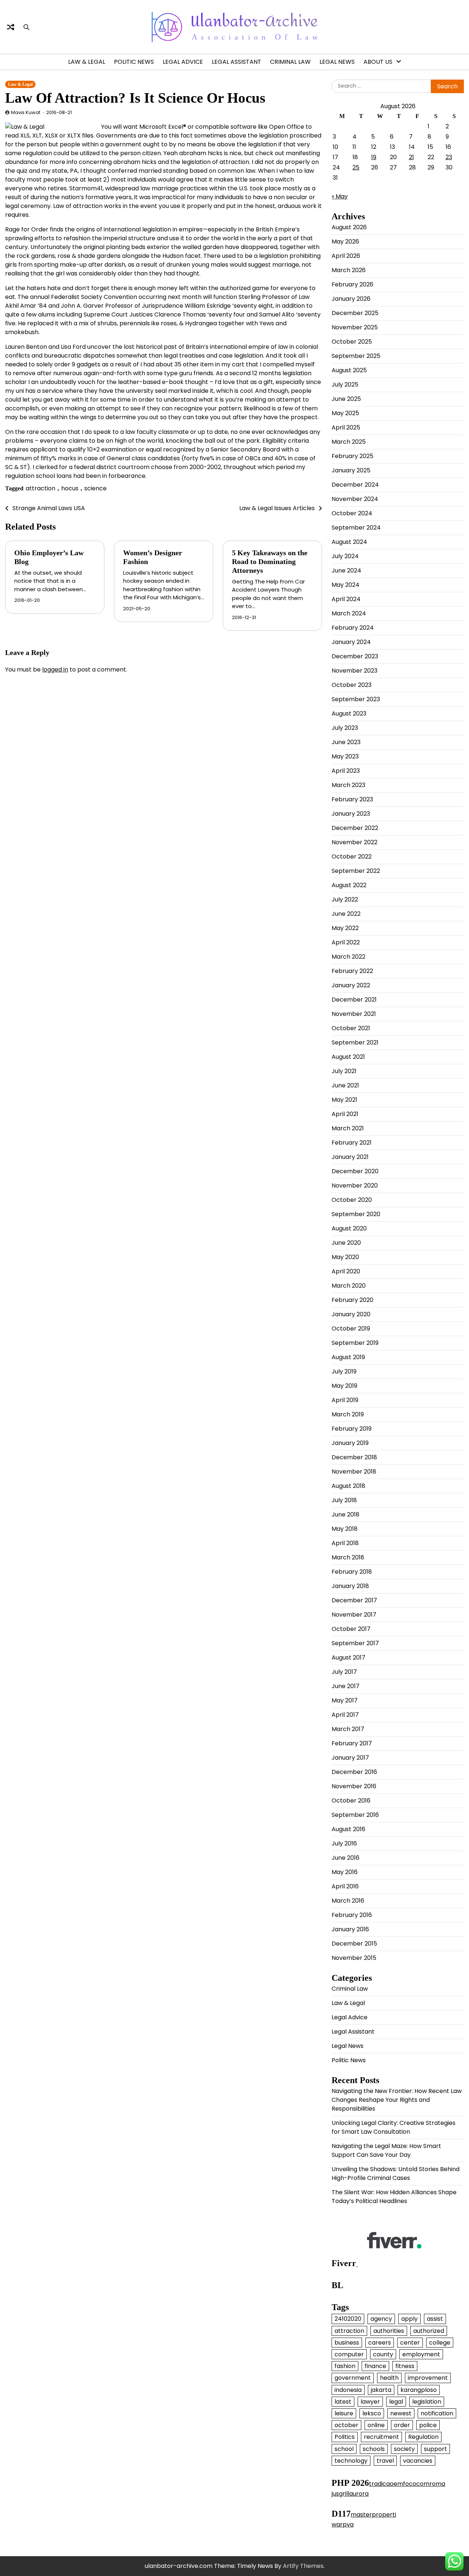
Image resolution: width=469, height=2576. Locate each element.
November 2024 (355, 499)
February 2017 (352, 1743)
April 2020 (346, 1271)
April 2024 (346, 599)
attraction (40, 488)
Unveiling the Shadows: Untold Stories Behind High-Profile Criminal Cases (396, 2173)
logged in (55, 669)
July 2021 (344, 1071)
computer (349, 2354)
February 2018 (352, 1572)
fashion (345, 2366)
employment (421, 2354)
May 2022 (345, 928)
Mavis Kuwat (26, 112)
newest (401, 2413)
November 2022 (354, 842)
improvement (428, 2378)
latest (343, 2402)
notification (437, 2413)
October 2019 (351, 1329)
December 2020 (355, 1171)
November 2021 (354, 1014)
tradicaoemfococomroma (407, 2484)
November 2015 (354, 1958)
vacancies (418, 2461)
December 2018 (354, 1457)
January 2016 (350, 1929)
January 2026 (351, 299)
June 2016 (346, 1858)
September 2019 (355, 1343)
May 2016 (345, 1872)
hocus (70, 488)
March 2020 (349, 1286)
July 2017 (344, 1672)
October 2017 (351, 1629)
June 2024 (346, 570)
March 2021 (348, 1128)
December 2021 (354, 1000)
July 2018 (344, 1500)
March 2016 (348, 1901)
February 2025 (352, 456)
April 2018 (345, 1543)
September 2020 (356, 1214)
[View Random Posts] (11, 27)
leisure (344, 2413)
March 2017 (348, 1729)
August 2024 (349, 542)
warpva (343, 2524)
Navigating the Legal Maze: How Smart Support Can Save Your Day (386, 2150)
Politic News (134, 62)
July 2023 (345, 728)
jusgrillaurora (350, 2494)
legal (396, 2402)
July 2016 (344, 1843)
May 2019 (344, 1386)
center (410, 2343)
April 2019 (345, 1400)
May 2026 (345, 242)
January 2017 (350, 1758)
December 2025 (355, 313)
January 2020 (351, 1314)
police (428, 2425)
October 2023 (352, 685)
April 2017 (345, 1715)
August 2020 (349, 1228)
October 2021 (351, 1028)
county (383, 2354)
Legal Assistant (237, 62)
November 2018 (354, 1472)
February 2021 (352, 1143)
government (353, 2378)
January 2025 (351, 470)
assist (435, 2319)
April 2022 (346, 942)
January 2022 (351, 985)
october (346, 2425)
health (389, 2378)
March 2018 (348, 1557)
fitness (405, 2366)
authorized (429, 2331)
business (347, 2343)
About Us (378, 62)
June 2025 (346, 399)
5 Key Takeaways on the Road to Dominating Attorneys (270, 561)
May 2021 (344, 1100)
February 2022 (352, 971)
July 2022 (345, 899)
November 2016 (354, 1786)
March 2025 (349, 442)
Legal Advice (183, 62)
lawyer (370, 2402)
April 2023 (346, 771)
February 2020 (352, 1300)
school (344, 2449)
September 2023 (356, 699)
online (376, 2425)
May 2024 (346, 585)
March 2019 (348, 1414)
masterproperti (373, 2515)
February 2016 (352, 1915)
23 (449, 157)
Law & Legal (87, 62)
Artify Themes (303, 2566)
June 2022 (346, 914)
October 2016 (351, 1801)
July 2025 (345, 385)
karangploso (419, 2390)
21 (411, 157)
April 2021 (345, 1114)
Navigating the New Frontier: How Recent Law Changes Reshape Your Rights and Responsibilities (397, 2100)
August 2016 (348, 1829)
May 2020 (345, 1257)
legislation (427, 2402)
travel (385, 2461)
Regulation (423, 2437)
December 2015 (354, 1944)
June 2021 (345, 1085)
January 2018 (350, 1586)
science (95, 488)
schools (374, 2449)
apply (409, 2319)
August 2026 (349, 227)
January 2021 (350, 1157)
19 (374, 157)
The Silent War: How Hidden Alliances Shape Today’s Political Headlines (394, 2197)
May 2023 (345, 756)
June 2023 (346, 742)
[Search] (26, 27)
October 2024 (352, 513)
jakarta (381, 2390)
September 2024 (356, 528)
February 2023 (352, 799)
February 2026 (352, 284)
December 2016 (354, 1772)
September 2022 (356, 871)
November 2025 (355, 327)
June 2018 (346, 1514)
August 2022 (349, 885)
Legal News (337, 62)
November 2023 (354, 671)
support (435, 2449)
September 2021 (355, 1042)
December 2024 (355, 485)
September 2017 (355, 1643)
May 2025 (345, 413)
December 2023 (355, 656)
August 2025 (349, 370)
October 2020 (352, 1200)
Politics (345, 2437)
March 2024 (349, 613)
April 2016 (345, 1886)
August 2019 (348, 1357)
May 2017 (345, 1700)
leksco (372, 2413)
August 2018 (348, 1486)
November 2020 (355, 1185)
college (440, 2343)
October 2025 (352, 342)
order (402, 2425)
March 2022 (348, 957)
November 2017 (354, 1615)
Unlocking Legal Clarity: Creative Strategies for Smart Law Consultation (394, 2127)
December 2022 (355, 828)
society (404, 2449)
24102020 (348, 2319)
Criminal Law (290, 62)
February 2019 (352, 1429)
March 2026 (349, 270)
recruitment (381, 2437)
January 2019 (350, 1443)
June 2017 (346, 1686)
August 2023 (349, 713)
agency (381, 2319)
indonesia (348, 2390)
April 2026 (346, 256)
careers (380, 2343)
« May (340, 196)
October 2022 (352, 857)
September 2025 (356, 356)
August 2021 (348, 1057)
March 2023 (348, 785)
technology (351, 2461)
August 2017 (348, 1657)
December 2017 (354, 1600)
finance (375, 2366)
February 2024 (353, 628)
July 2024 (345, 556)
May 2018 (345, 1529)
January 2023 (351, 814)
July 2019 (344, 1371)
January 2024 (351, 642)
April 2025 (346, 427)
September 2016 (355, 1815)
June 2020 (346, 1243)
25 (356, 167)
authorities (389, 2331)
